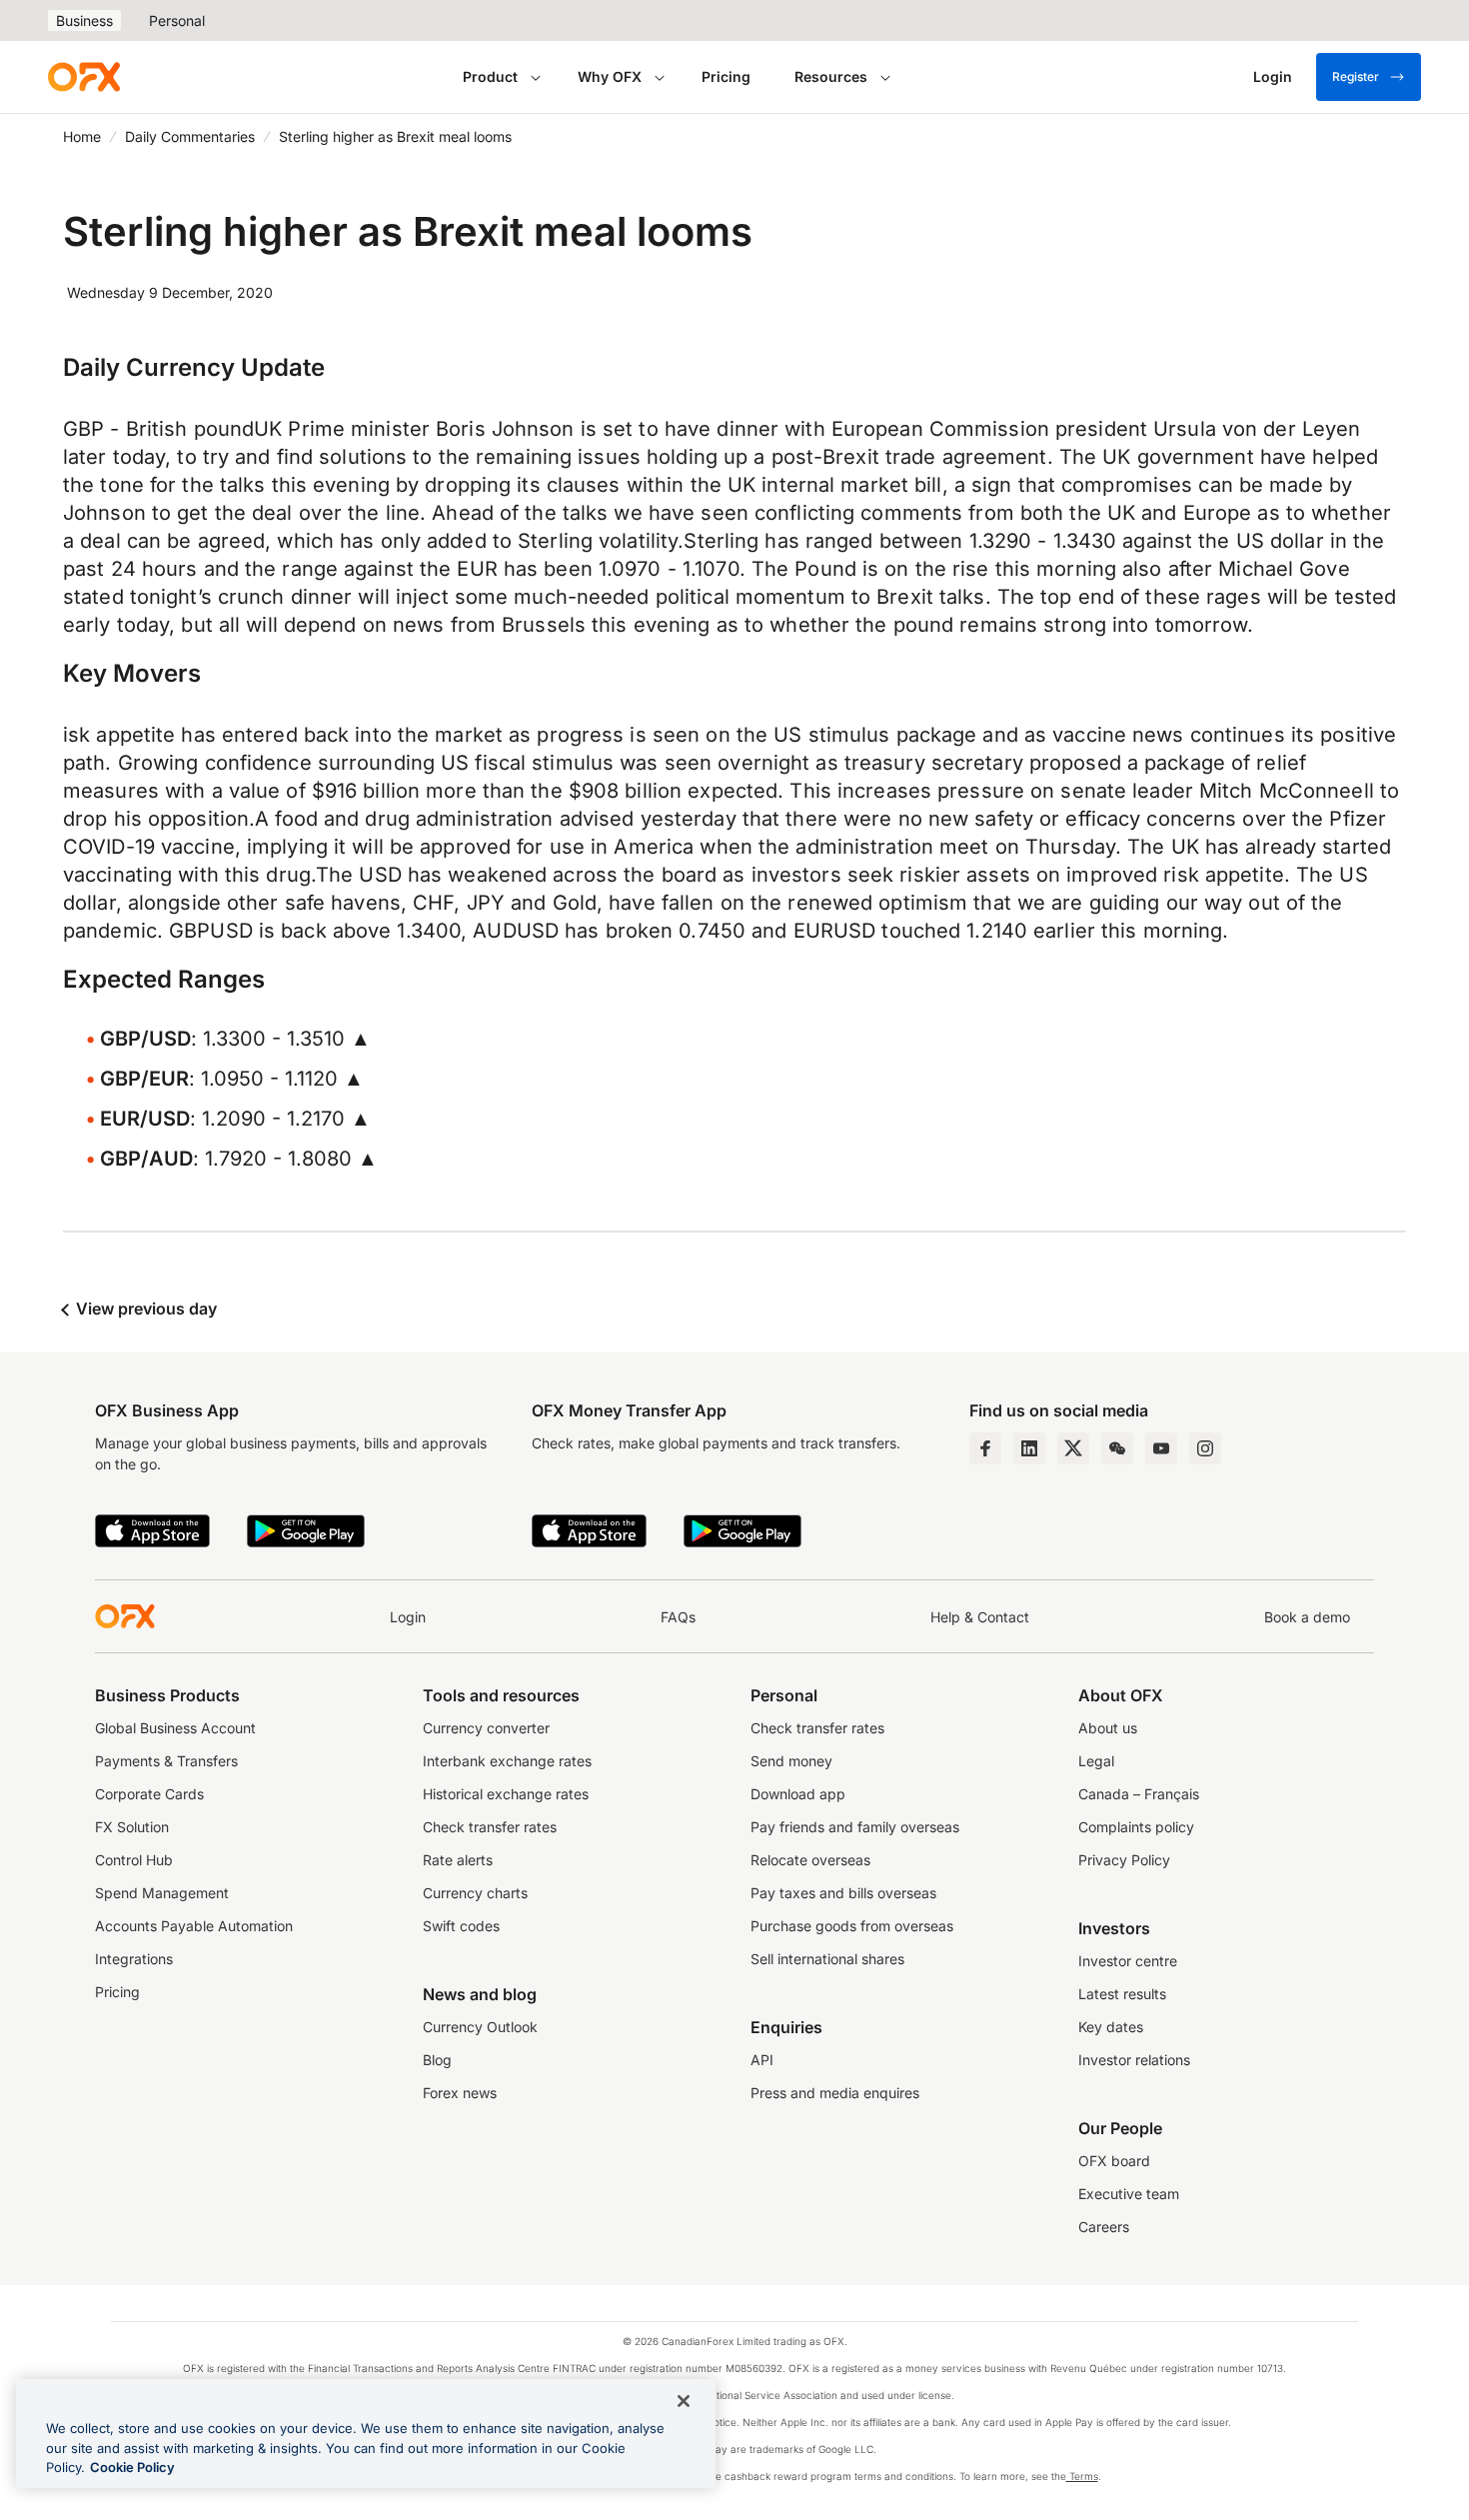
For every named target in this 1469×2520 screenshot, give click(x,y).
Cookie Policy (132, 2467)
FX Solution (132, 1827)
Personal (177, 20)
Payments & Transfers (166, 1761)
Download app (798, 1794)
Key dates (1111, 2027)
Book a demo (1307, 1617)
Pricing (726, 76)
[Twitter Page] (1073, 1448)
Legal (1096, 1761)
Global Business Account (175, 1728)
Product (490, 76)
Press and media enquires (835, 2093)
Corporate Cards (149, 1794)
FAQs (678, 1617)
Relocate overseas (810, 1860)
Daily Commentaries (190, 136)
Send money (791, 1761)
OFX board (1114, 2161)
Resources (831, 76)
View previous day (144, 1308)
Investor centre (1128, 1961)
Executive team (1129, 2194)
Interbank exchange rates (507, 1761)
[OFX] (84, 77)
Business (84, 20)
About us (1108, 1728)
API (762, 2060)
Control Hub (134, 1860)
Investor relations (1134, 2060)
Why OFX (610, 76)
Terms (1082, 2476)
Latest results (1122, 1994)
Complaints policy (1136, 1827)
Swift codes (461, 1926)
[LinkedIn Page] (1029, 1448)
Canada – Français (1139, 1794)
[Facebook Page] (985, 1448)
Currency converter (486, 1728)
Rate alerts (458, 1860)
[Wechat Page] (1117, 1448)
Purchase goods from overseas (852, 1926)
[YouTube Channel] (1161, 1448)
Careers (1104, 2227)
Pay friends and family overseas (855, 1827)
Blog (437, 2060)
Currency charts (475, 1893)
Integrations (134, 1959)
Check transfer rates (490, 1827)
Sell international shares (827, 1959)
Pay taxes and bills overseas (843, 1893)
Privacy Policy (1124, 1860)
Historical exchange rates (506, 1794)
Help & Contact (980, 1617)
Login (408, 1617)
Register (1356, 76)
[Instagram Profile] (1205, 1448)
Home (82, 136)
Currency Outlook (480, 2027)
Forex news (460, 2093)
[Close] (684, 2401)
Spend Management (162, 1893)
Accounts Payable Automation (194, 1926)
